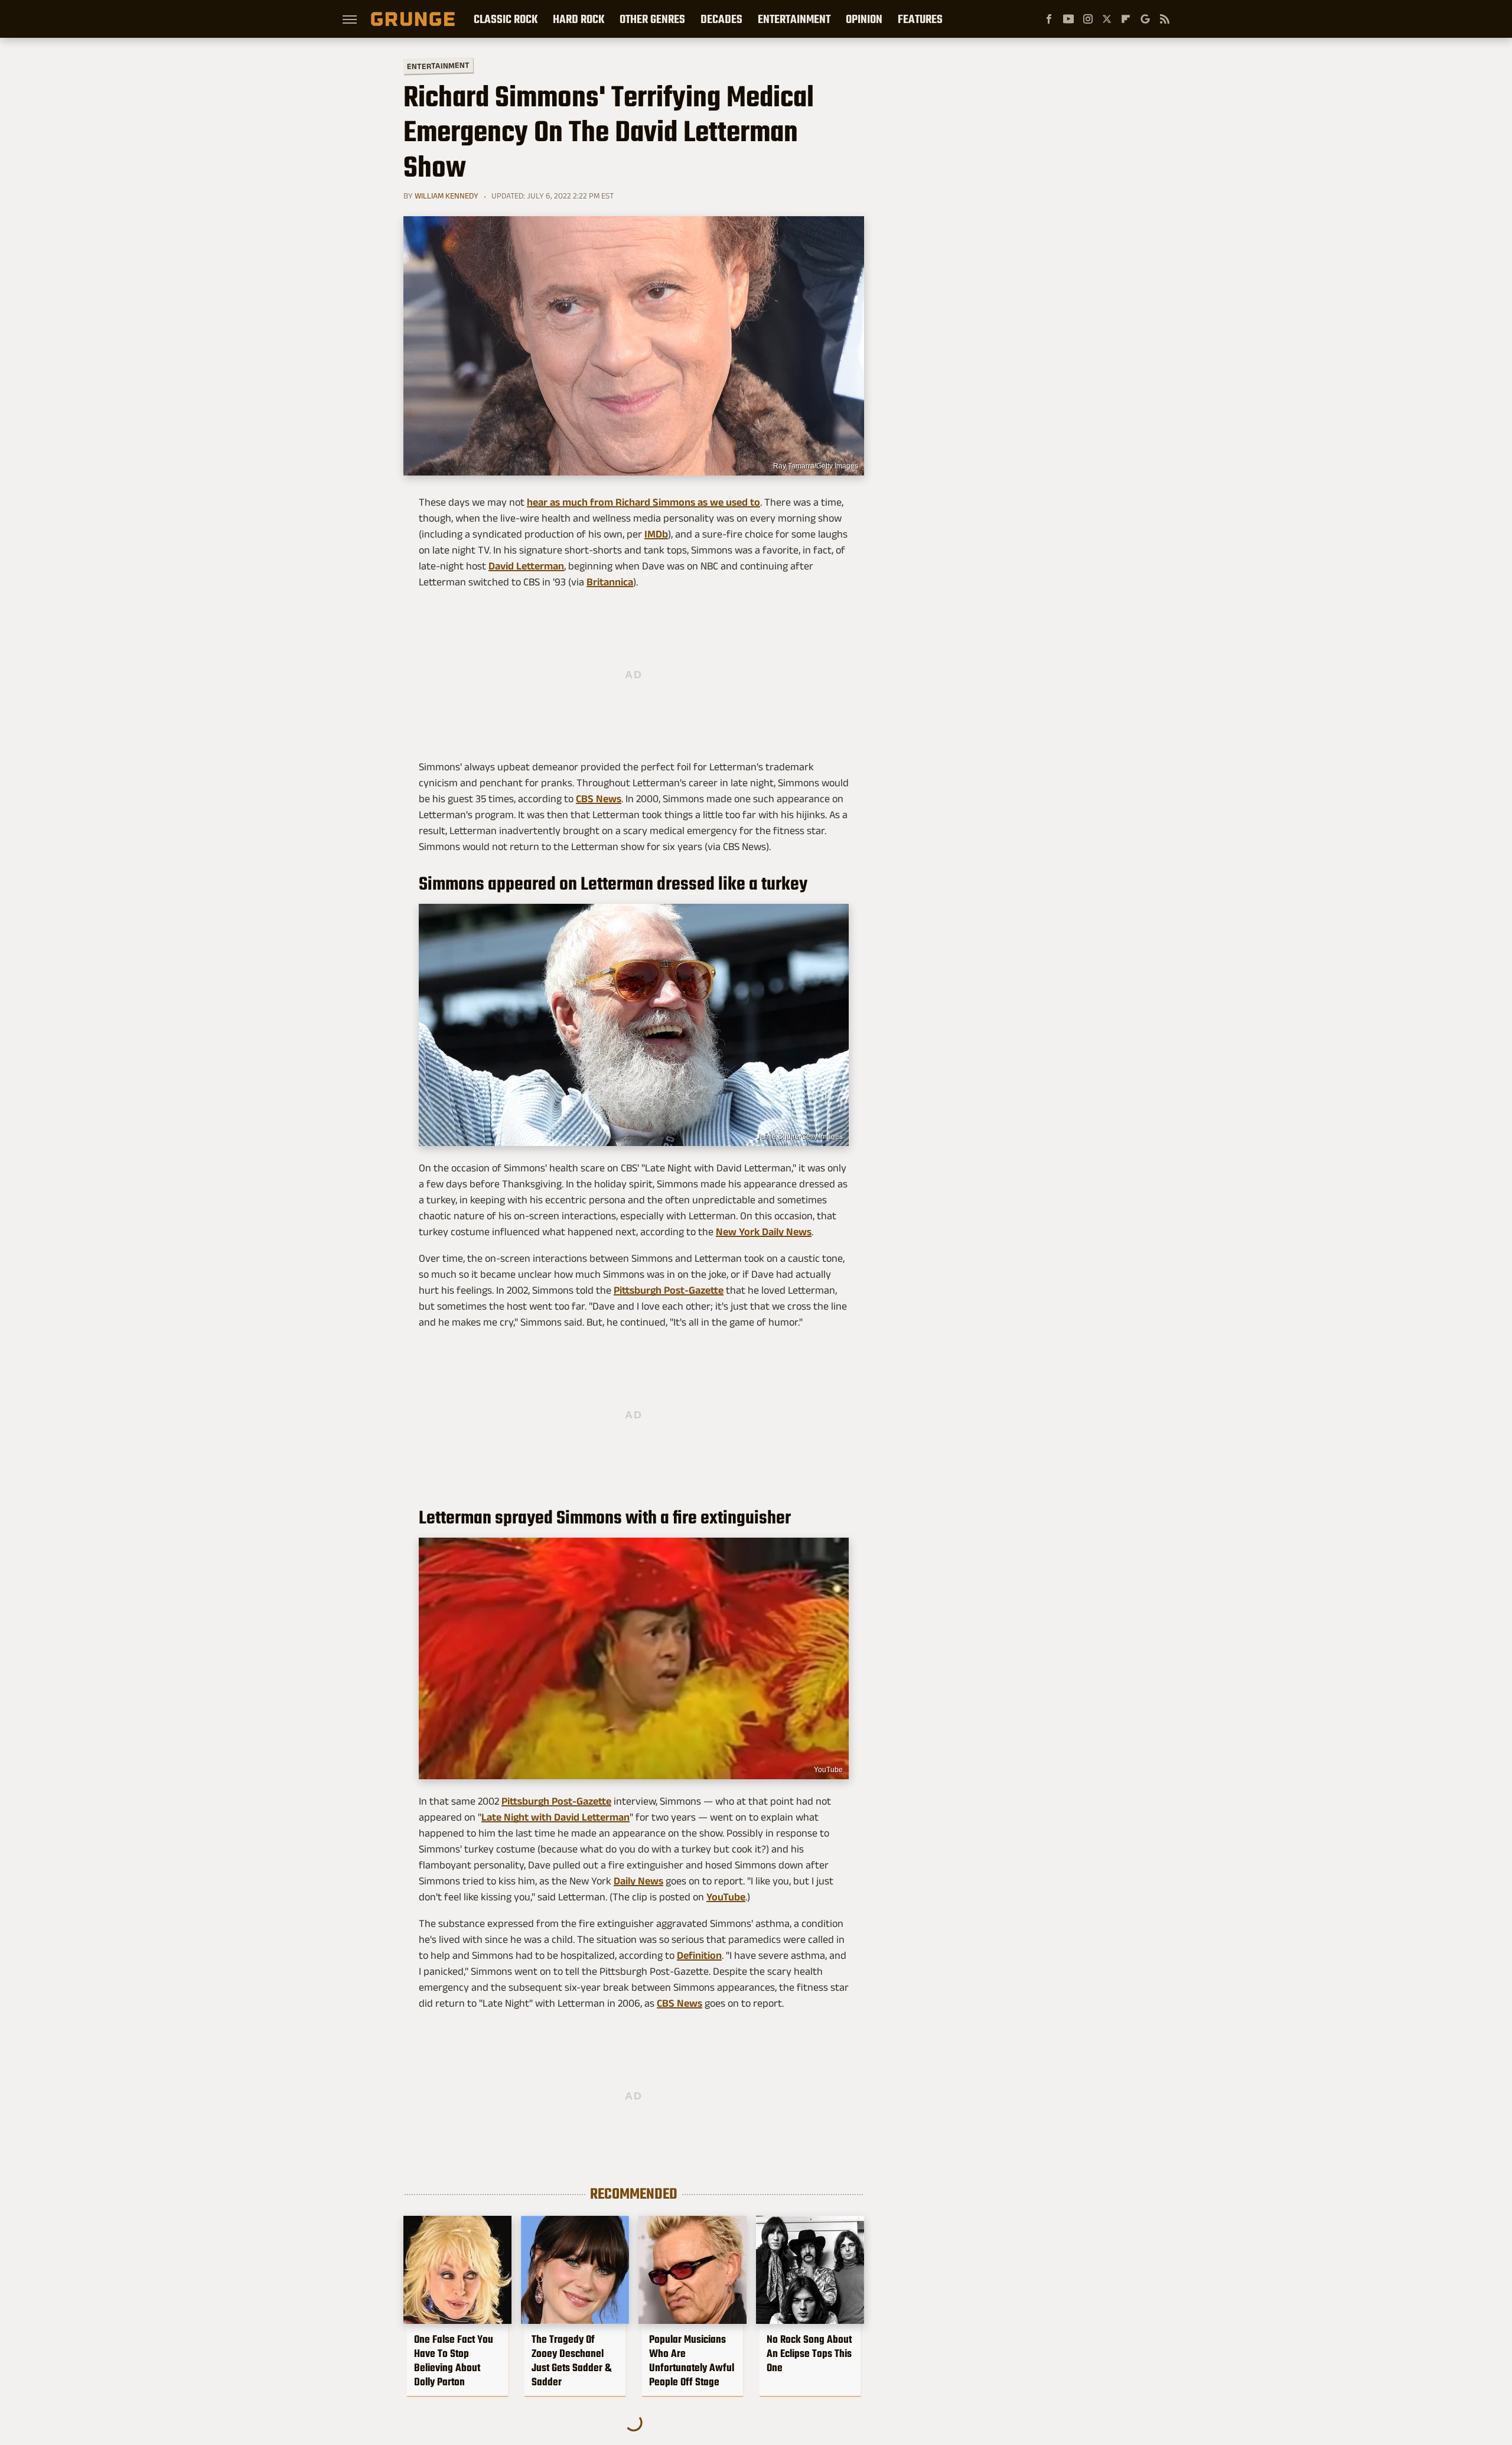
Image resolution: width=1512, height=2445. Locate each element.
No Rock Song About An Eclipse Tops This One (809, 2353)
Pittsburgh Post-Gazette (669, 1290)
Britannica (610, 582)
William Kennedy (447, 196)
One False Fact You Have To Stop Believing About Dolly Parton (454, 2361)
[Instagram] (1088, 19)
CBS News (599, 799)
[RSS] (1165, 19)
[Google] (1145, 19)
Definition (699, 1955)
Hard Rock (579, 19)
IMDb (656, 534)
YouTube (828, 1770)
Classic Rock (506, 19)
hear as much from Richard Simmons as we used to (643, 502)
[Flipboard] (1126, 19)
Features (920, 19)
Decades (721, 19)
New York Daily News (764, 1232)
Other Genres (652, 19)
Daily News (638, 1881)
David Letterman (526, 566)
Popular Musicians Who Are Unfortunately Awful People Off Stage (692, 2361)
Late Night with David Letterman (555, 1817)
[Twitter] (1107, 19)
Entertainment (794, 19)
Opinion (864, 19)
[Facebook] (1049, 19)
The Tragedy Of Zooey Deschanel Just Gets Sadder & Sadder (571, 2361)
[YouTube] (1068, 19)
